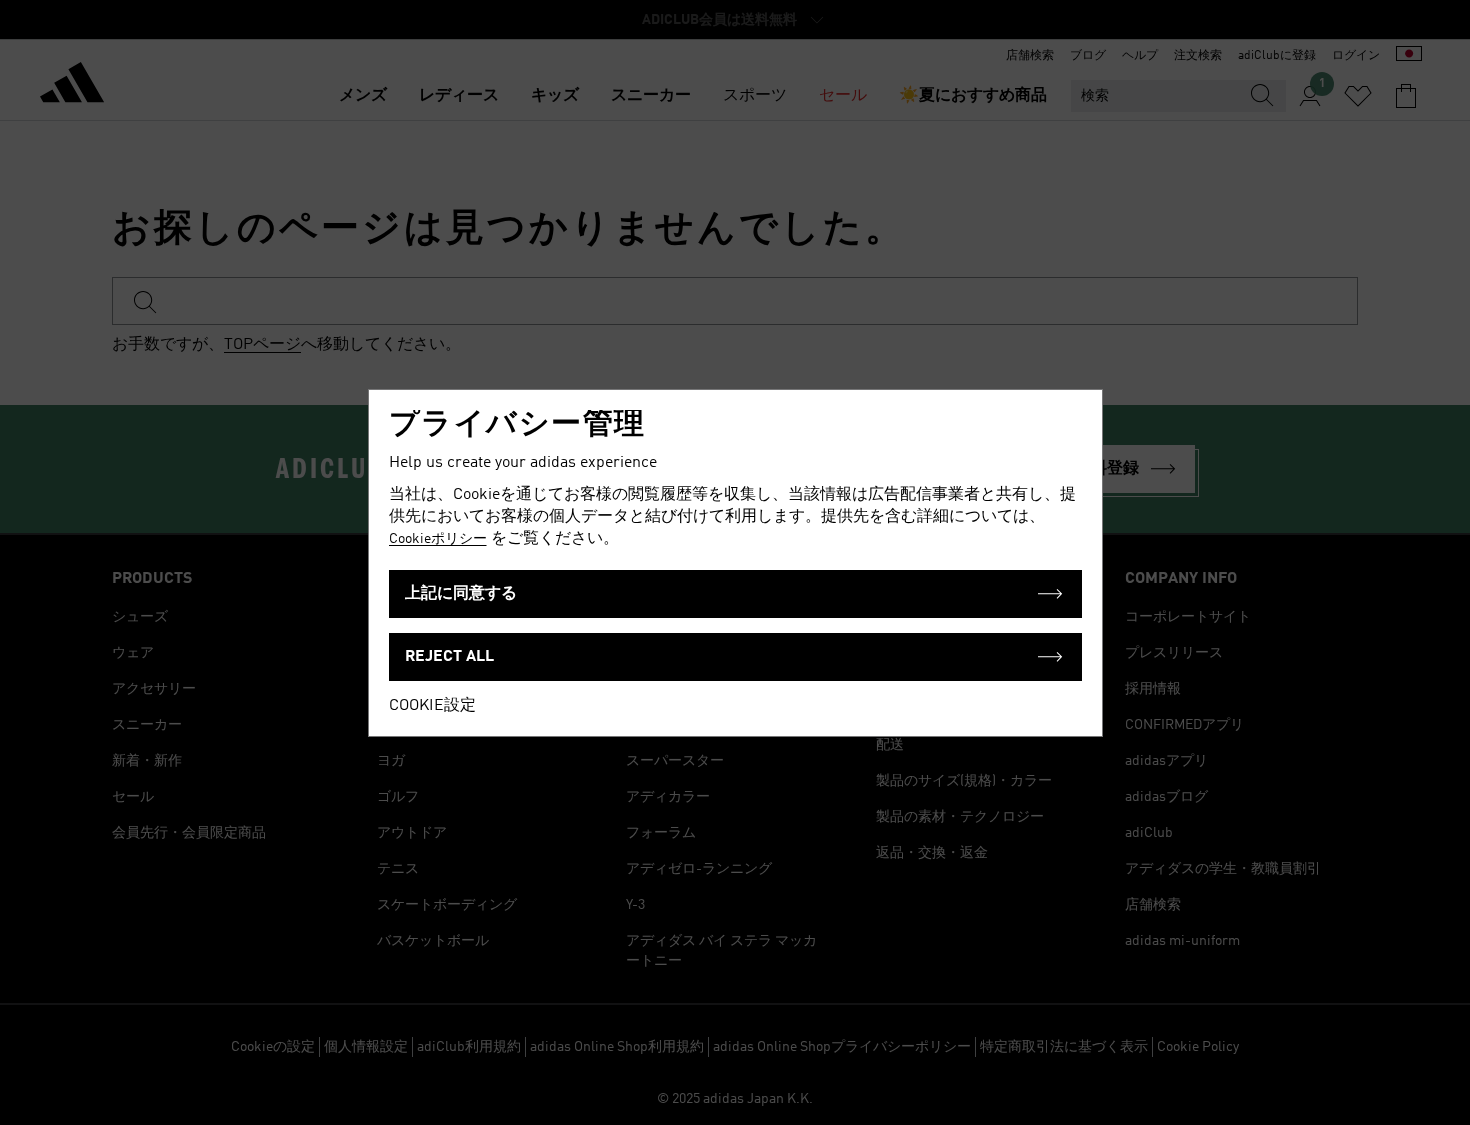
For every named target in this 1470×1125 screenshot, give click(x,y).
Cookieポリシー (438, 539)
